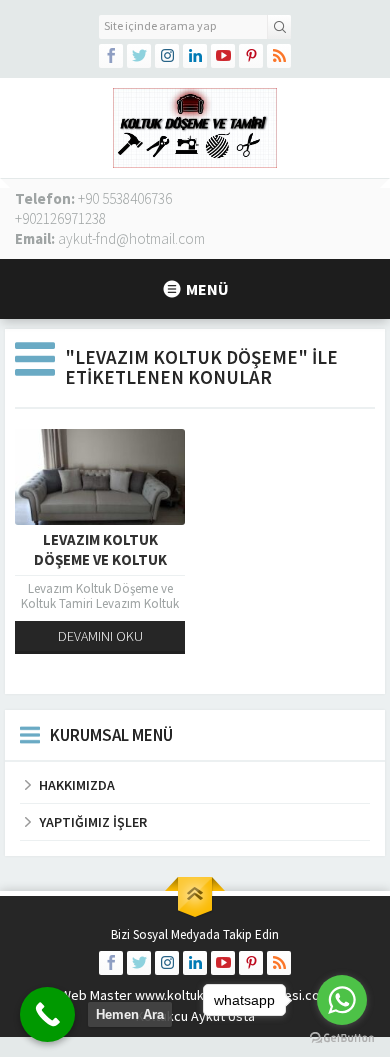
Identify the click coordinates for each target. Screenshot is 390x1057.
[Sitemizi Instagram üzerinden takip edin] (167, 56)
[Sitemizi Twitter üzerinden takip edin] (139, 56)
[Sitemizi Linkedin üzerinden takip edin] (195, 56)
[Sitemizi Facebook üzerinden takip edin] (111, 56)
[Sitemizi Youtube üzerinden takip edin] (223, 56)
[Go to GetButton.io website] (342, 1037)
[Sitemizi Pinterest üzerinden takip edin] (251, 56)
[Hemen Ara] (47, 1014)
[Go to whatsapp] (342, 1000)
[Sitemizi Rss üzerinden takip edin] (279, 56)
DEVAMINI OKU (100, 636)
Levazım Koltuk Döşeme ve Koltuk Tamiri (100, 559)
